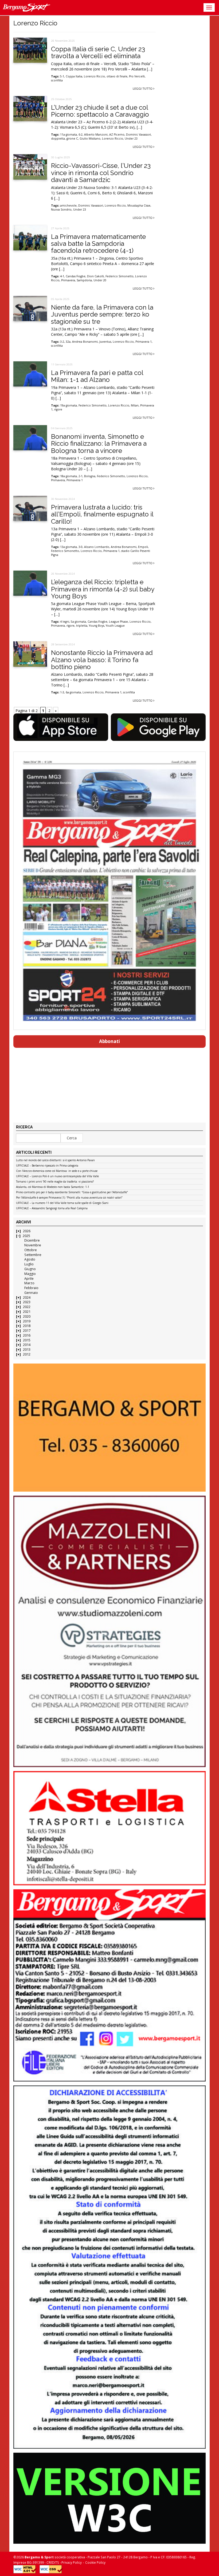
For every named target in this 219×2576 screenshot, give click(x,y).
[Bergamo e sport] (109, 1428)
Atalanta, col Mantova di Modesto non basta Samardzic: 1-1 (53, 1187)
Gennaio (31, 1293)
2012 (27, 1354)
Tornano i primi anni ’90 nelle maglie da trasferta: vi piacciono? (55, 1182)
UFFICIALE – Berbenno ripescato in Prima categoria (47, 1166)
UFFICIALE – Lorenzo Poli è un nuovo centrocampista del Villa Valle (57, 1176)
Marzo (29, 1283)
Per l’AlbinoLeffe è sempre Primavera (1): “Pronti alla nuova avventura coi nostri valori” (69, 1198)
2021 (27, 1312)
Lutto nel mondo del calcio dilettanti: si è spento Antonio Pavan (55, 1160)
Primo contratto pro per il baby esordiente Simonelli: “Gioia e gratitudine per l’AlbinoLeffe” (72, 1192)
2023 (27, 1302)
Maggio (30, 1274)
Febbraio (31, 1288)
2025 (26, 1236)
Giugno (30, 1269)
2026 (27, 1231)
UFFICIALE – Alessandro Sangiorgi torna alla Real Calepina (52, 1208)
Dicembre (32, 1240)
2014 (27, 1345)
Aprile (29, 1279)
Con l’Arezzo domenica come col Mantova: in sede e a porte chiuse (57, 1171)
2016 (27, 1335)
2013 (27, 1350)
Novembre (33, 1245)
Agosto (30, 1259)
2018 (27, 1326)
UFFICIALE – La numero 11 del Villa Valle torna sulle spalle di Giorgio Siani (62, 1203)
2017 (27, 1331)
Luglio (29, 1264)
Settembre (33, 1255)
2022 (27, 1307)
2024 (27, 1297)
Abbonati (109, 1041)
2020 (27, 1316)
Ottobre (31, 1250)
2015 (27, 1340)
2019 (27, 1321)
